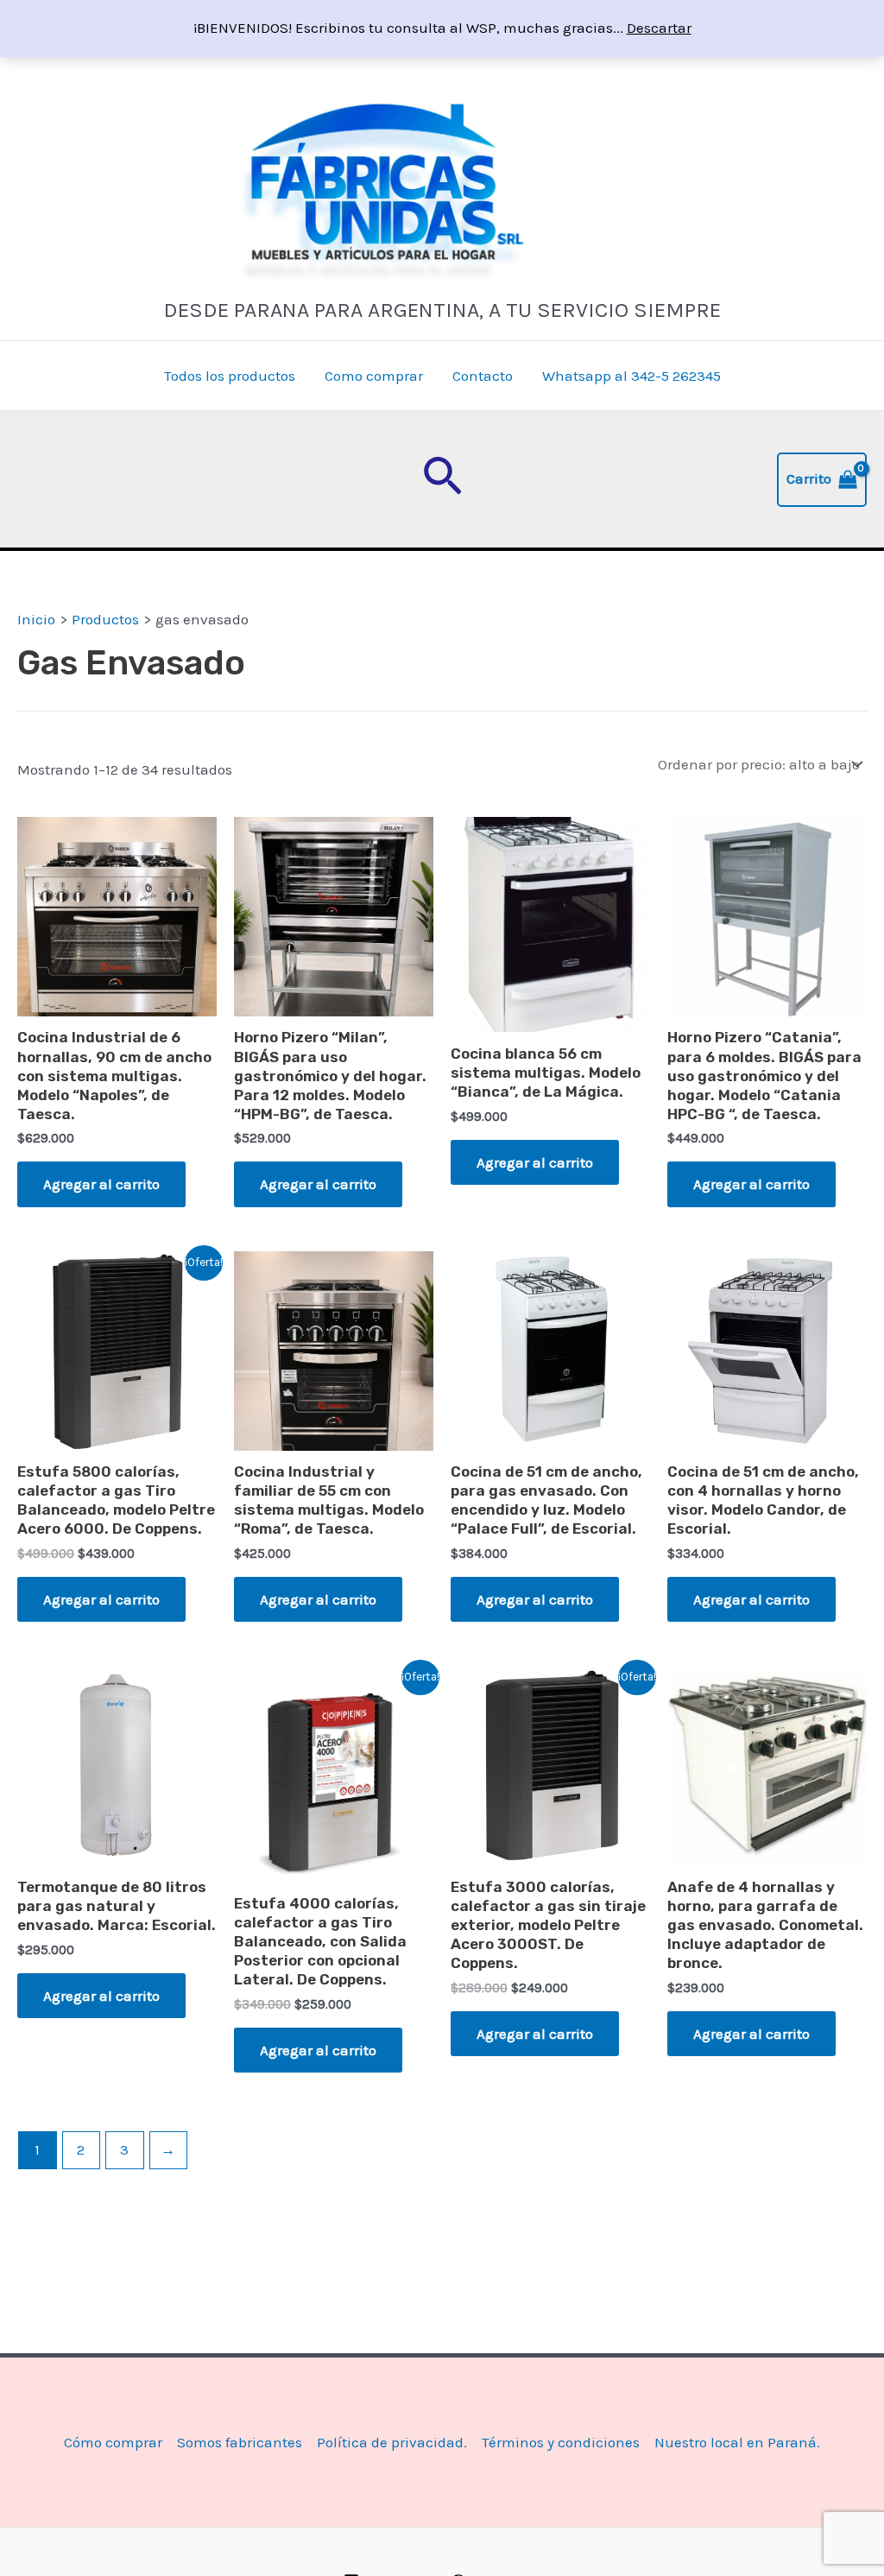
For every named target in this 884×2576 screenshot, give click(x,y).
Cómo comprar (113, 2442)
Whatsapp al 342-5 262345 (631, 376)
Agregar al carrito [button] (101, 1184)
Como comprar (374, 376)
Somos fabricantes (240, 2442)
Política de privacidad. (392, 2442)
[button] (442, 479)
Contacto (483, 376)
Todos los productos (230, 376)
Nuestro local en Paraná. (737, 2442)
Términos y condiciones (561, 2442)
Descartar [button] (659, 28)
